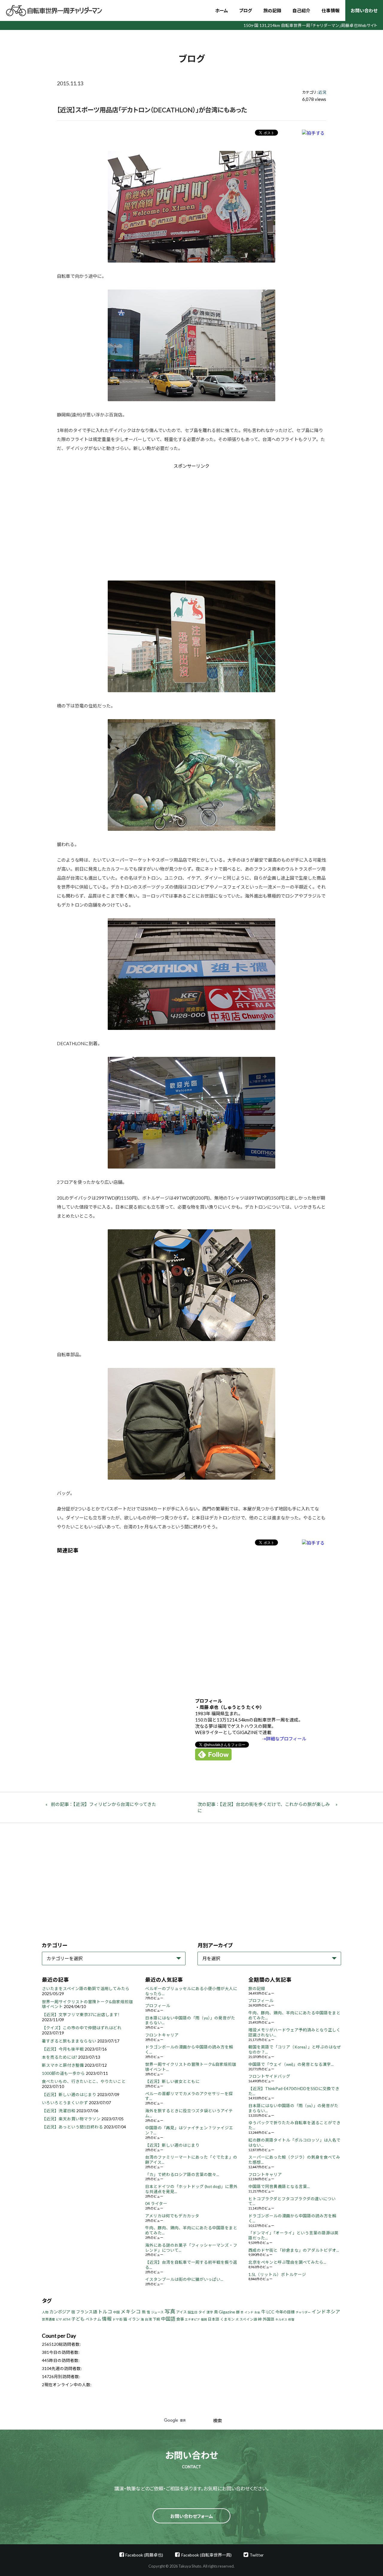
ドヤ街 (117, 2319)
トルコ (105, 2311)
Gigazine (227, 2312)
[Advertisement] (141, 520)
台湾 (148, 2319)
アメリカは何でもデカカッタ (172, 2216)
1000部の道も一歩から (63, 2073)
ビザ (59, 2319)
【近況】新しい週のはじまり (69, 2095)
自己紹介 (301, 10)
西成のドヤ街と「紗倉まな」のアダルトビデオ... (294, 2250)
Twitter (257, 2555)
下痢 (156, 2319)
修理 (291, 2319)
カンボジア (60, 2312)
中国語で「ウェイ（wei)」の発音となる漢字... (291, 2064)
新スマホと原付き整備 (63, 2065)
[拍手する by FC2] (313, 133)
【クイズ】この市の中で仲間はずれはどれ (82, 2028)
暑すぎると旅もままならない (69, 2041)
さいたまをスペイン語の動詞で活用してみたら (86, 1989)
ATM (67, 2319)
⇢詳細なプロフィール (284, 1739)
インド (249, 2312)
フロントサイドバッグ (269, 2076)
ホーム (222, 10)
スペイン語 (248, 2319)
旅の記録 (272, 10)
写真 (170, 2311)
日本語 (213, 2319)
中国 (116, 2312)
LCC (270, 2312)
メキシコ (131, 2312)
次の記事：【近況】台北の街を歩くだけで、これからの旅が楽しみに (264, 1807)
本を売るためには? (60, 2057)
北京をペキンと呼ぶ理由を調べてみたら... (287, 2262)
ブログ (246, 10)
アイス (181, 2312)
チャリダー (303, 2312)
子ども (78, 2319)
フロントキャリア (162, 2035)
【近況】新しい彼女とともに (172, 2081)
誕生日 (193, 2312)
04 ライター (156, 2204)
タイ (202, 2312)
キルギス (281, 2319)
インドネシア (326, 2311)
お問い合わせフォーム (192, 2516)
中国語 (168, 2319)
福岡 (204, 2319)
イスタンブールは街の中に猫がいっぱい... (184, 2279)
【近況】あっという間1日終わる (72, 2127)
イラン (134, 2319)
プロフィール (158, 2006)
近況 (322, 92)
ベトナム (93, 2319)
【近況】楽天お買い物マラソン (71, 2119)
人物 (45, 2312)
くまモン (227, 2319)
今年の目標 (285, 2312)
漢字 (210, 2312)
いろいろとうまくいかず (65, 2103)
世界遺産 (48, 2319)
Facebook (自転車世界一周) (206, 2555)
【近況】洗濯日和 (59, 2111)
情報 (107, 2319)
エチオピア (192, 2319)
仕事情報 (331, 10)
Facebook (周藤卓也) (144, 2555)
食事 (180, 2319)
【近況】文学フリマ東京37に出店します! (81, 2015)
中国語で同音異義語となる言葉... (279, 2186)
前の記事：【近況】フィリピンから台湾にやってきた (104, 1804)
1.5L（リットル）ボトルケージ (277, 2275)
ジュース (157, 2312)
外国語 (269, 2319)
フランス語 (86, 2312)
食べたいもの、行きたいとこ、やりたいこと (84, 2081)
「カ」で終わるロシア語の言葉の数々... (182, 2175)
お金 (257, 2312)
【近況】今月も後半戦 (63, 2049)
